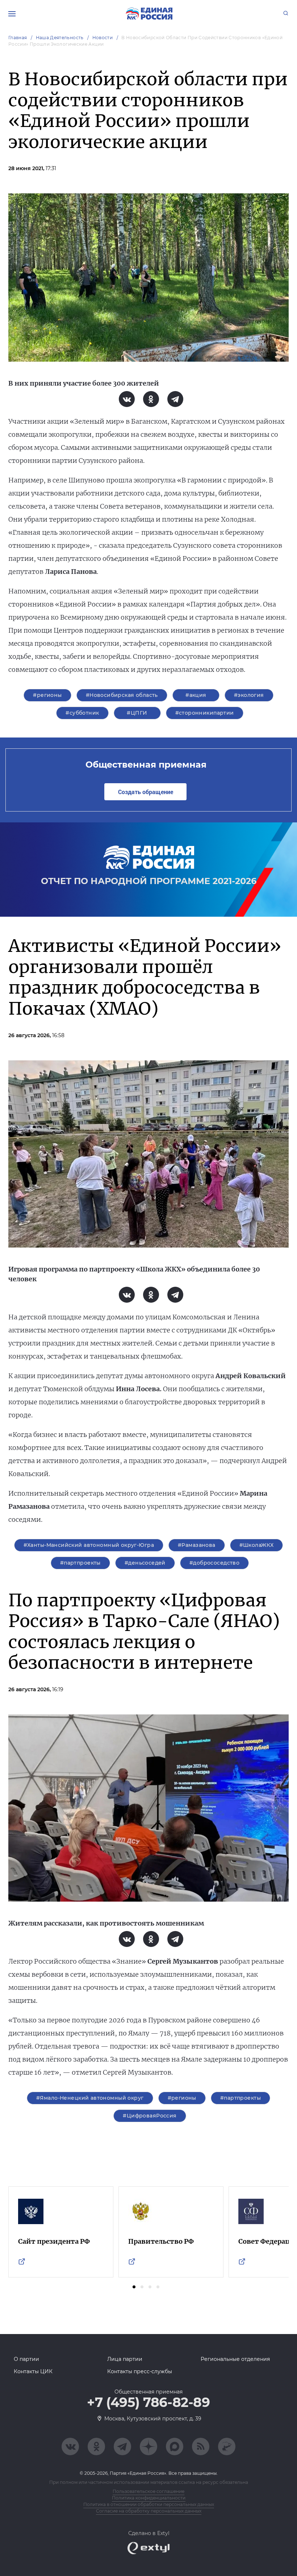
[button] (134, 2287)
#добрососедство (214, 1563)
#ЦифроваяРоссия (150, 2116)
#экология (249, 695)
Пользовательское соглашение (148, 2491)
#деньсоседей (145, 1563)
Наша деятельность (60, 38)
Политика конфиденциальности (149, 2498)
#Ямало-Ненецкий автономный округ (90, 2098)
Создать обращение (146, 792)
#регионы (47, 695)
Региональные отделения (235, 2359)
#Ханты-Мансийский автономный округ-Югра (89, 1545)
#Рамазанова (197, 1545)
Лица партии (125, 2359)
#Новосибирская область (122, 695)
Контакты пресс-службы (140, 2371)
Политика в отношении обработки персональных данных (149, 2504)
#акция (196, 695)
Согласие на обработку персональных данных (149, 2511)
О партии (26, 2359)
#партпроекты (80, 1563)
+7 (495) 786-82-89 (148, 2403)
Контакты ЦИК (33, 2371)
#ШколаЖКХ (257, 1545)
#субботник (82, 713)
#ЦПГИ (137, 713)
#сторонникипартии (205, 713)
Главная (18, 38)
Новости (103, 38)
